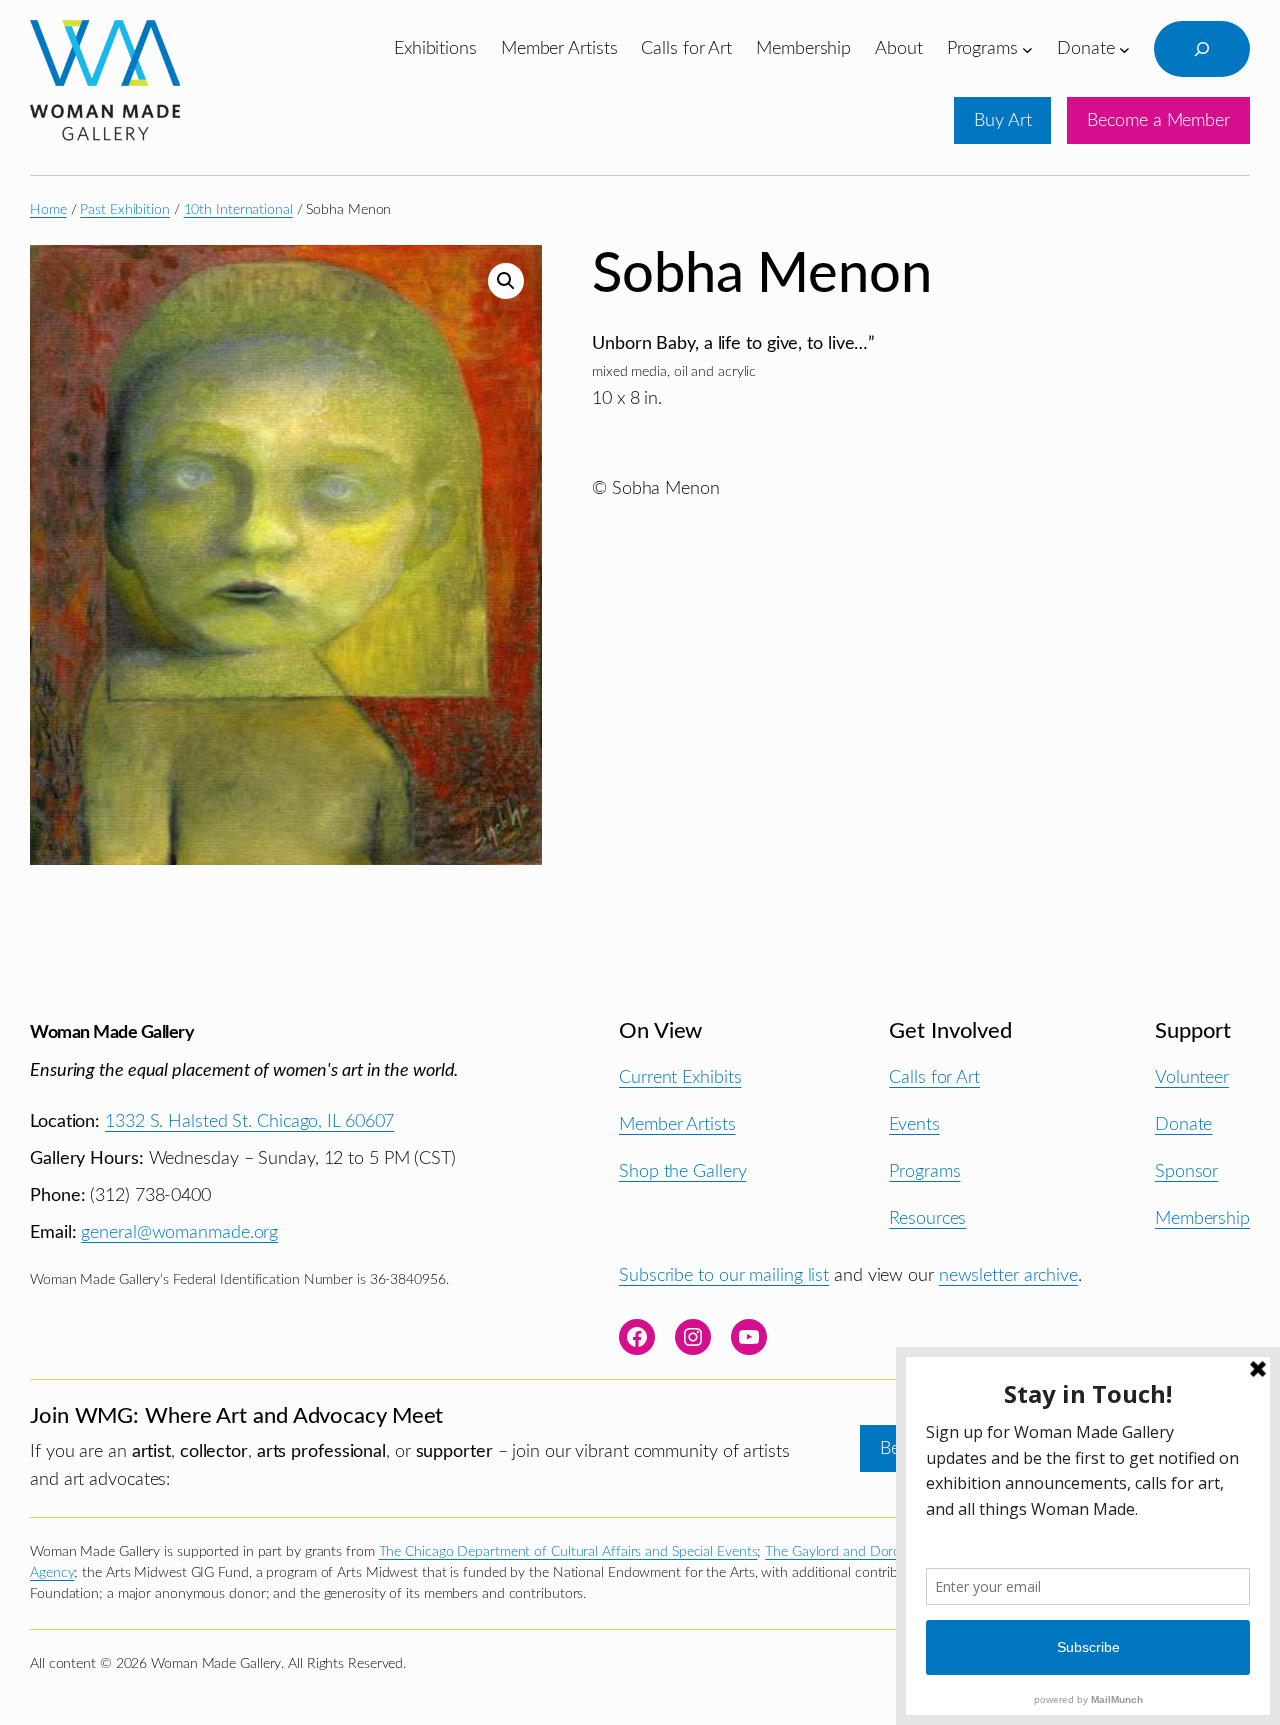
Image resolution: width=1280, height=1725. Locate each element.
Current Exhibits (680, 1077)
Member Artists (677, 1124)
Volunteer (1192, 1077)
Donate (1183, 1124)
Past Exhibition (125, 210)
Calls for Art (934, 1077)
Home (48, 210)
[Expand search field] (1202, 49)
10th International (238, 210)
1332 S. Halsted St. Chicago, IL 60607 (249, 1121)
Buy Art (1002, 120)
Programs (924, 1171)
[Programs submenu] (1027, 48)
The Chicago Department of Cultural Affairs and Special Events (568, 1552)
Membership (1202, 1218)
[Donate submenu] (1124, 48)
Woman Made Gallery (112, 1032)
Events (914, 1124)
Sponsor (1186, 1171)
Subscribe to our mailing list (724, 1275)
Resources (927, 1218)
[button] (506, 281)
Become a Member (1158, 120)
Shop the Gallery (682, 1171)
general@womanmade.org (179, 1232)
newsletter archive (1008, 1275)
